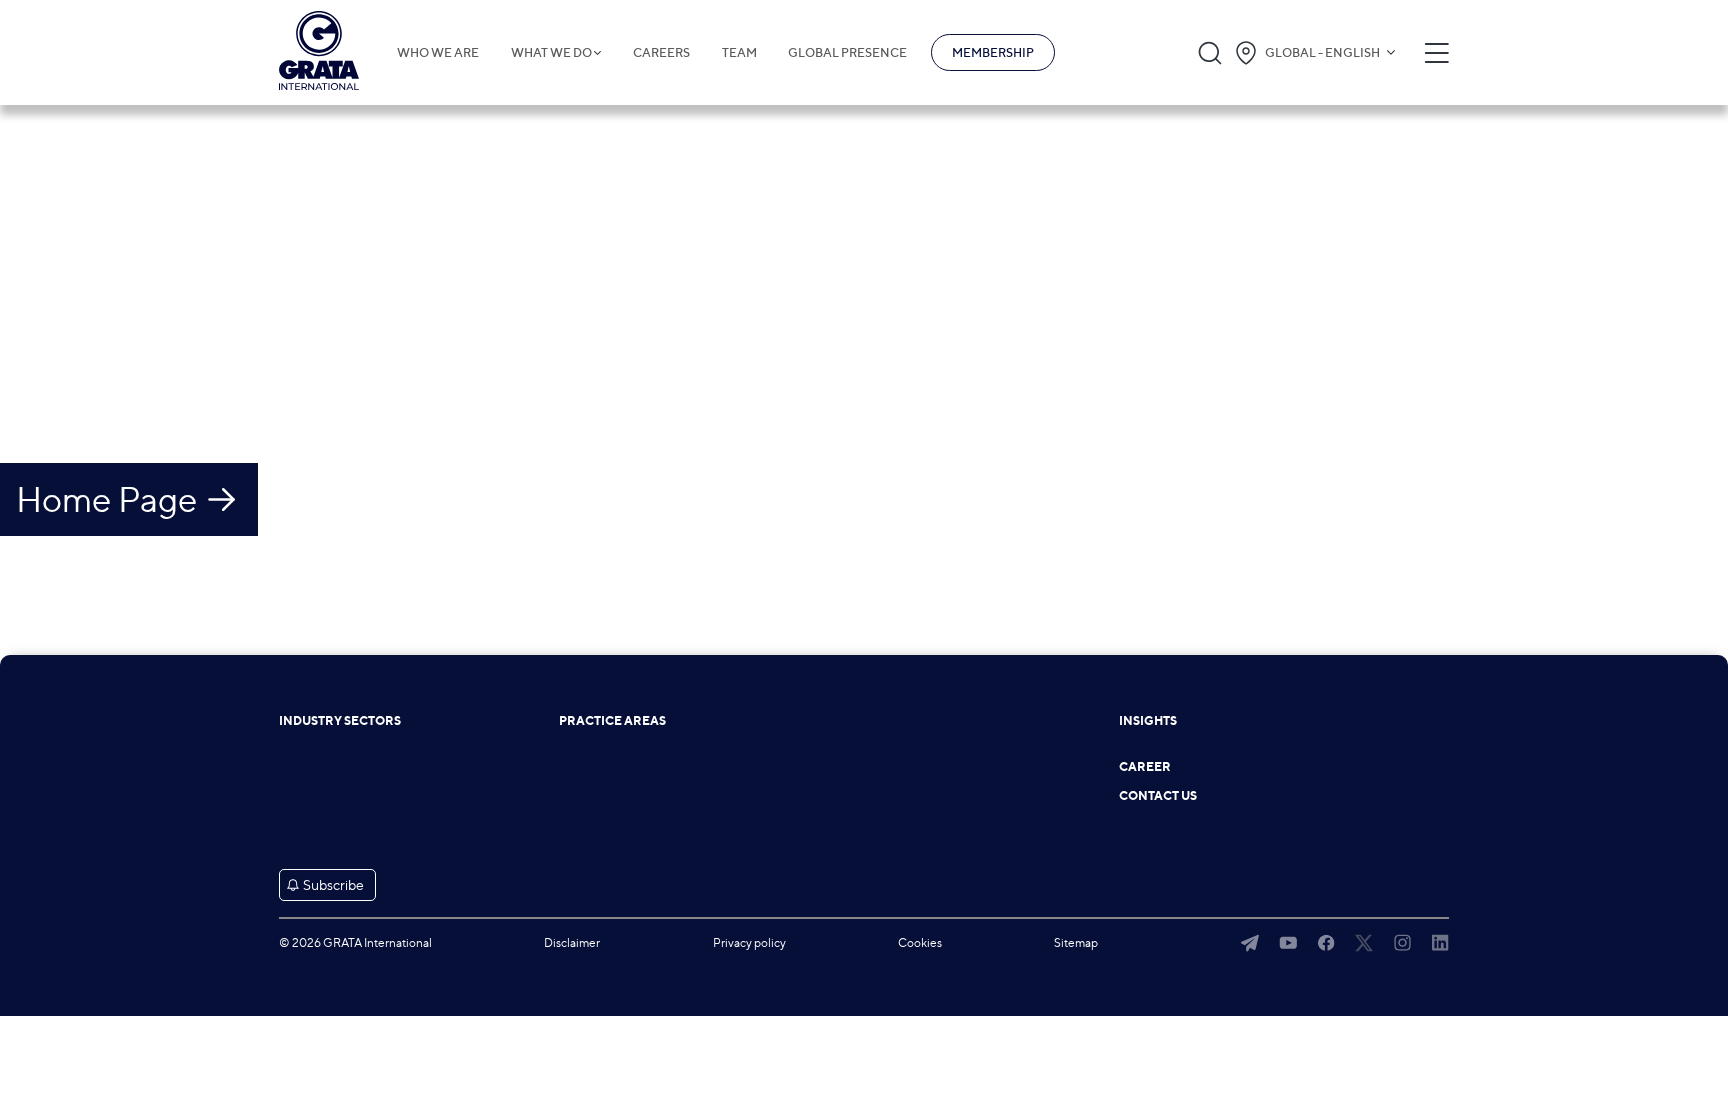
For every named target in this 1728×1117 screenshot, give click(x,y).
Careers (661, 53)
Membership (993, 52)
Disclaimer (572, 942)
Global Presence (847, 53)
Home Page (106, 499)
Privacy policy (749, 942)
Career (1145, 767)
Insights (1148, 721)
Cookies (920, 942)
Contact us (1158, 796)
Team (739, 53)
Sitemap (1076, 942)
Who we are (438, 53)
